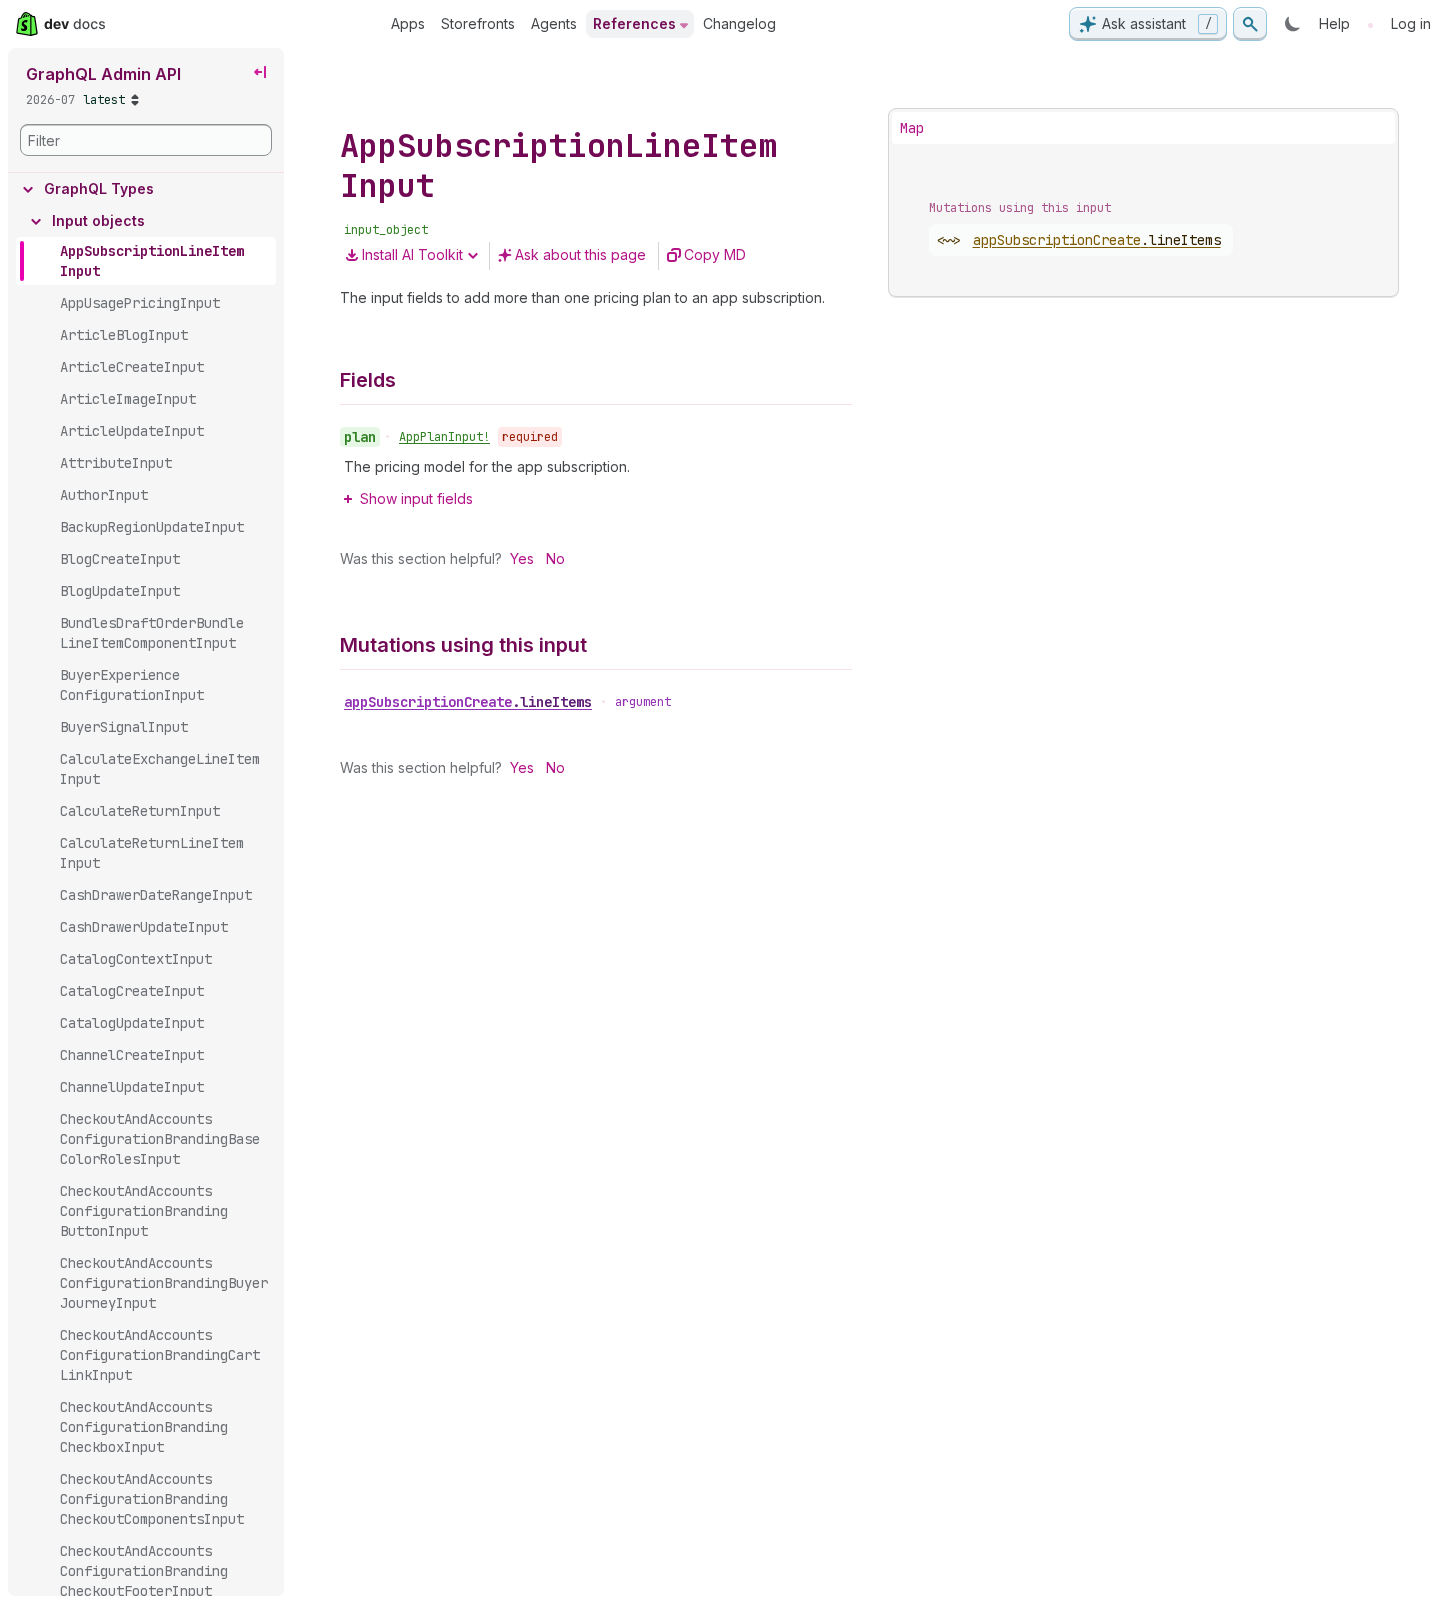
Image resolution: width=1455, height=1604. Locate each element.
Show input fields (416, 498)
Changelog (739, 23)
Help (1334, 23)
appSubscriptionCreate (468, 702)
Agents (554, 23)
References (634, 23)
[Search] (1250, 24)
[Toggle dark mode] (1293, 24)
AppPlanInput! (444, 437)
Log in (1411, 23)
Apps (408, 23)
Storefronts (478, 23)
